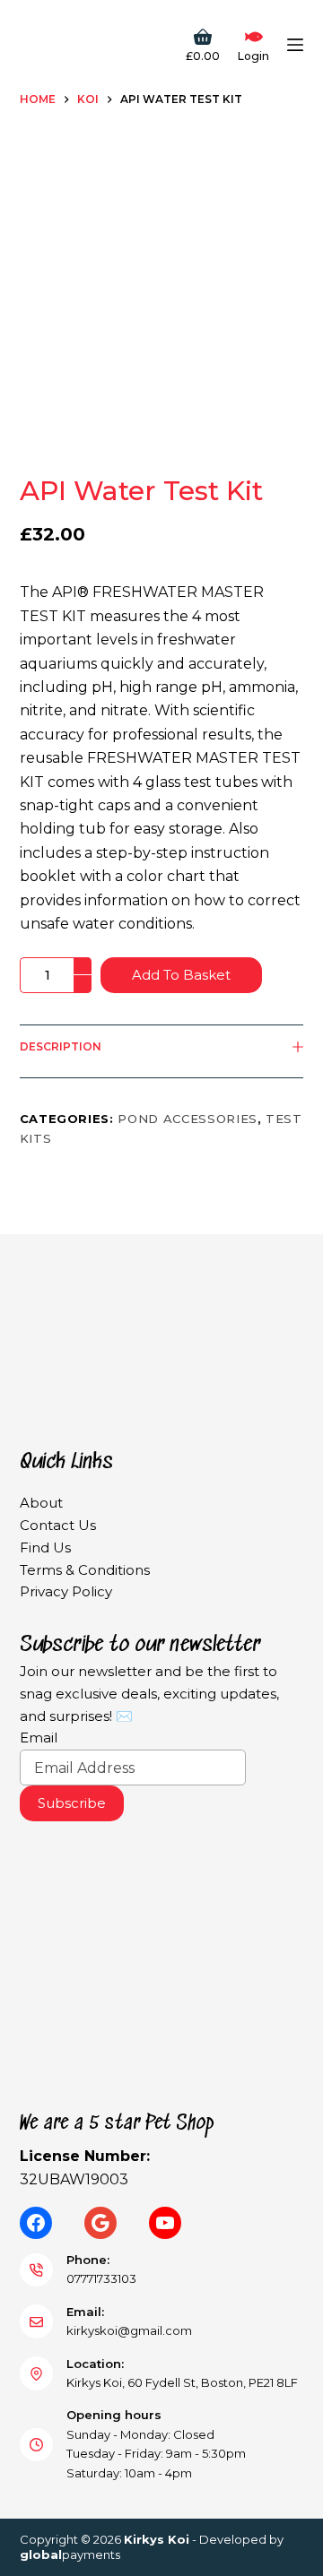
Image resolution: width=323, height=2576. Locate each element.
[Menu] (295, 45)
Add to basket (181, 975)
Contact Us (58, 1525)
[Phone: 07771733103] (37, 2270)
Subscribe (72, 1803)
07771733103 (101, 2278)
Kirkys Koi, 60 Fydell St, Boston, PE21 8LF (182, 2382)
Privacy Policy (66, 1591)
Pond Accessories (187, 1119)
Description (61, 1046)
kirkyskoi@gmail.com (129, 2330)
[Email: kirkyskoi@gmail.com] (37, 2321)
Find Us (45, 1547)
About (41, 1503)
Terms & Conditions (85, 1570)
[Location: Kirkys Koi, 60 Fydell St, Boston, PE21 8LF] (37, 2373)
